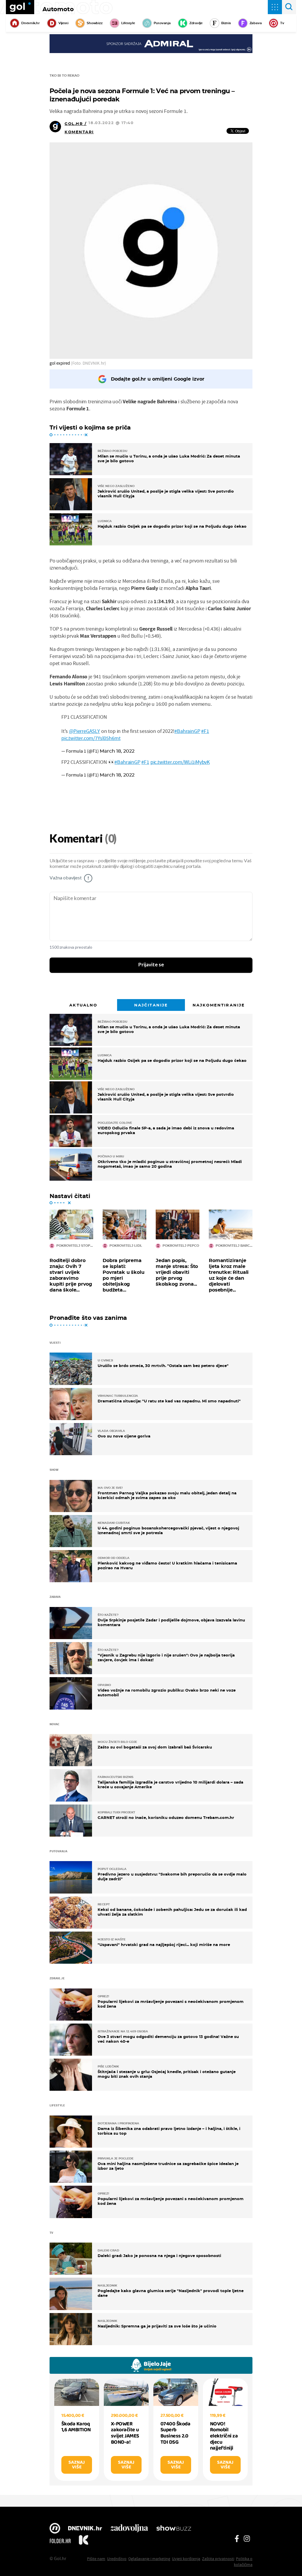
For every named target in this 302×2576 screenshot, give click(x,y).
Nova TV (55, 2529)
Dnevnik (85, 2529)
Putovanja (162, 23)
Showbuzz (174, 2529)
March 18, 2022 (117, 751)
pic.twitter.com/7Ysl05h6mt (91, 738)
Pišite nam (96, 2559)
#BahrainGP (187, 731)
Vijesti (63, 23)
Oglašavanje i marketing (149, 2559)
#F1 (205, 731)
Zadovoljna (129, 2529)
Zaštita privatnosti (218, 2559)
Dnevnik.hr (31, 23)
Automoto (58, 9)
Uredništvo (117, 2559)
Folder (60, 2541)
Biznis (226, 23)
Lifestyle (128, 23)
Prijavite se (151, 965)
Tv (282, 23)
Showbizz (95, 23)
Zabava (256, 23)
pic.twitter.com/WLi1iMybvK (180, 762)
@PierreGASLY (84, 731)
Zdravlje (196, 23)
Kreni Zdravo (83, 2541)
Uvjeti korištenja (186, 2559)
